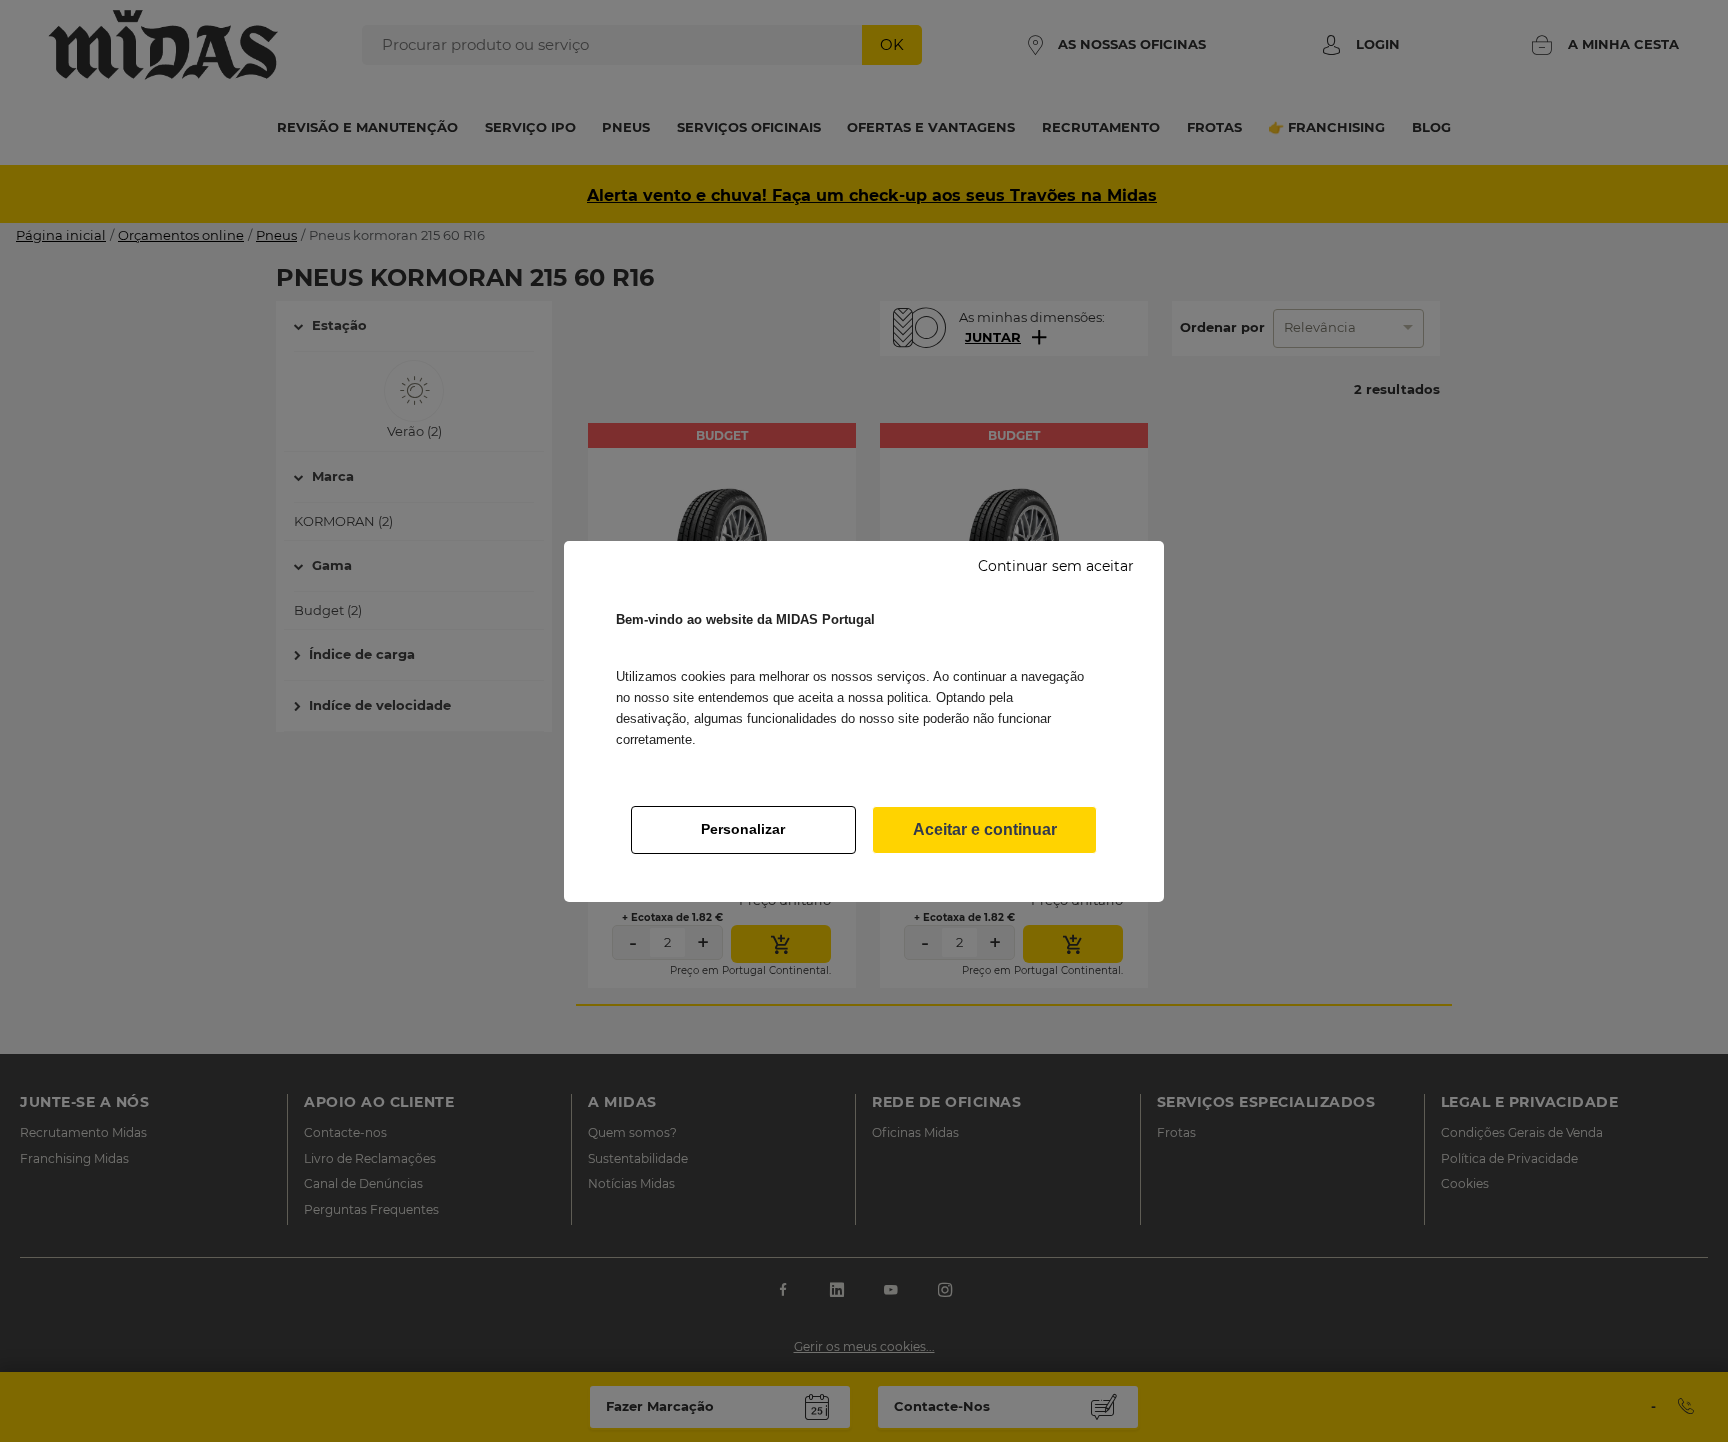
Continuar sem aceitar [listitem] (1056, 566)
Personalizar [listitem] (743, 829)
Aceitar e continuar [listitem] (985, 829)
